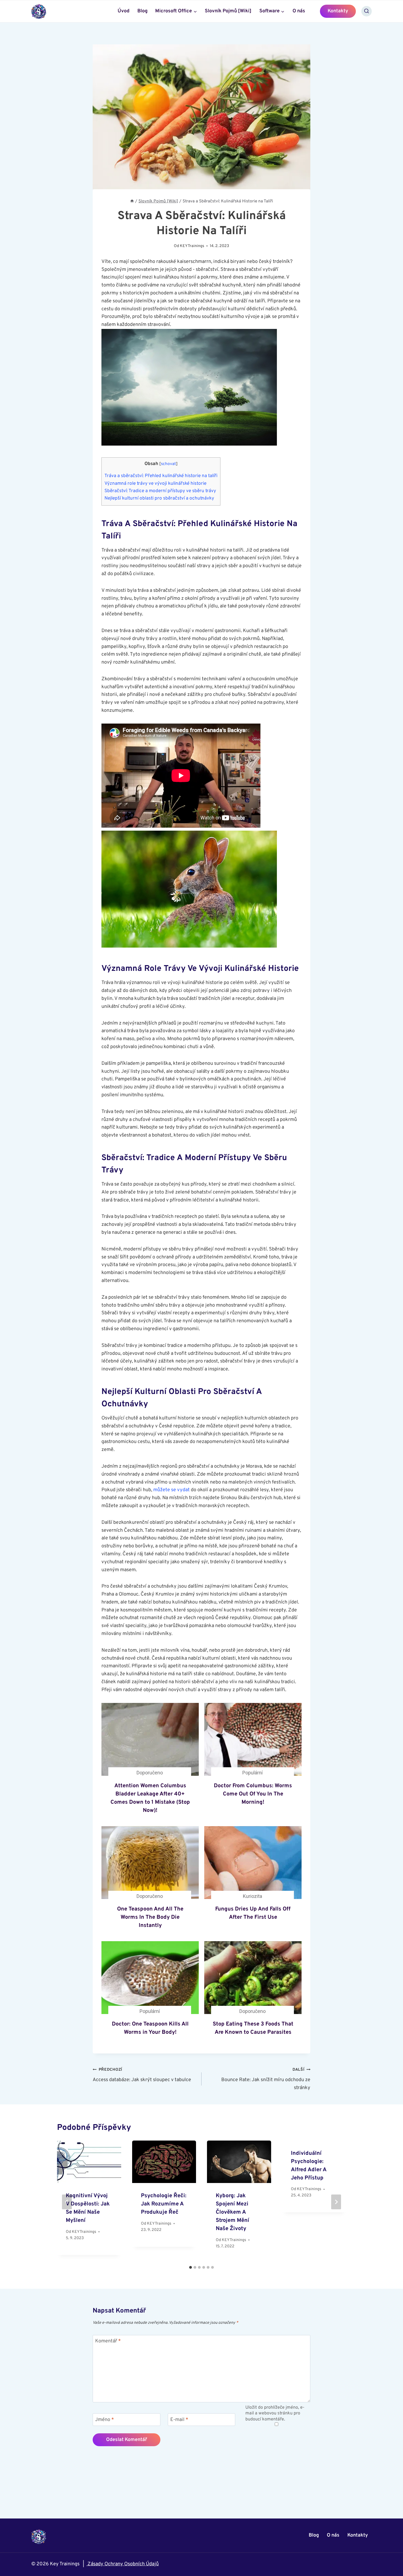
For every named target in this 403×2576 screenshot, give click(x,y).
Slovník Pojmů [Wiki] (228, 11)
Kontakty (338, 11)
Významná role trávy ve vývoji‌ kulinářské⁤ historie (155, 484)
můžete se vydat (171, 1490)
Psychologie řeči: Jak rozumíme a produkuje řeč (164, 2204)
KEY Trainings (192, 246)
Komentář (108, 2341)
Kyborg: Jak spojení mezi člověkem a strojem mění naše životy (232, 2212)
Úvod (124, 11)
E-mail (179, 2420)
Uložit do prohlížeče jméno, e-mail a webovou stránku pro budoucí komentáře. (275, 2413)
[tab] (191, 2267)
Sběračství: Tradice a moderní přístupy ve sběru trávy (160, 491)
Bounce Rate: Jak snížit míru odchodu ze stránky (266, 2079)
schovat (168, 464)
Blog (142, 11)
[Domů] (132, 201)
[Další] (336, 2202)
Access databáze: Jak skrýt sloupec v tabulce (142, 2075)
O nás (299, 11)
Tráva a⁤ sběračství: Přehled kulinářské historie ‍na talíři (161, 476)
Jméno (105, 2420)
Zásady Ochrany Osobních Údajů (123, 2564)
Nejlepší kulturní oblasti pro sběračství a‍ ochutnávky (159, 498)
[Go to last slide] (67, 2202)
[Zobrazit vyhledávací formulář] (367, 11)
